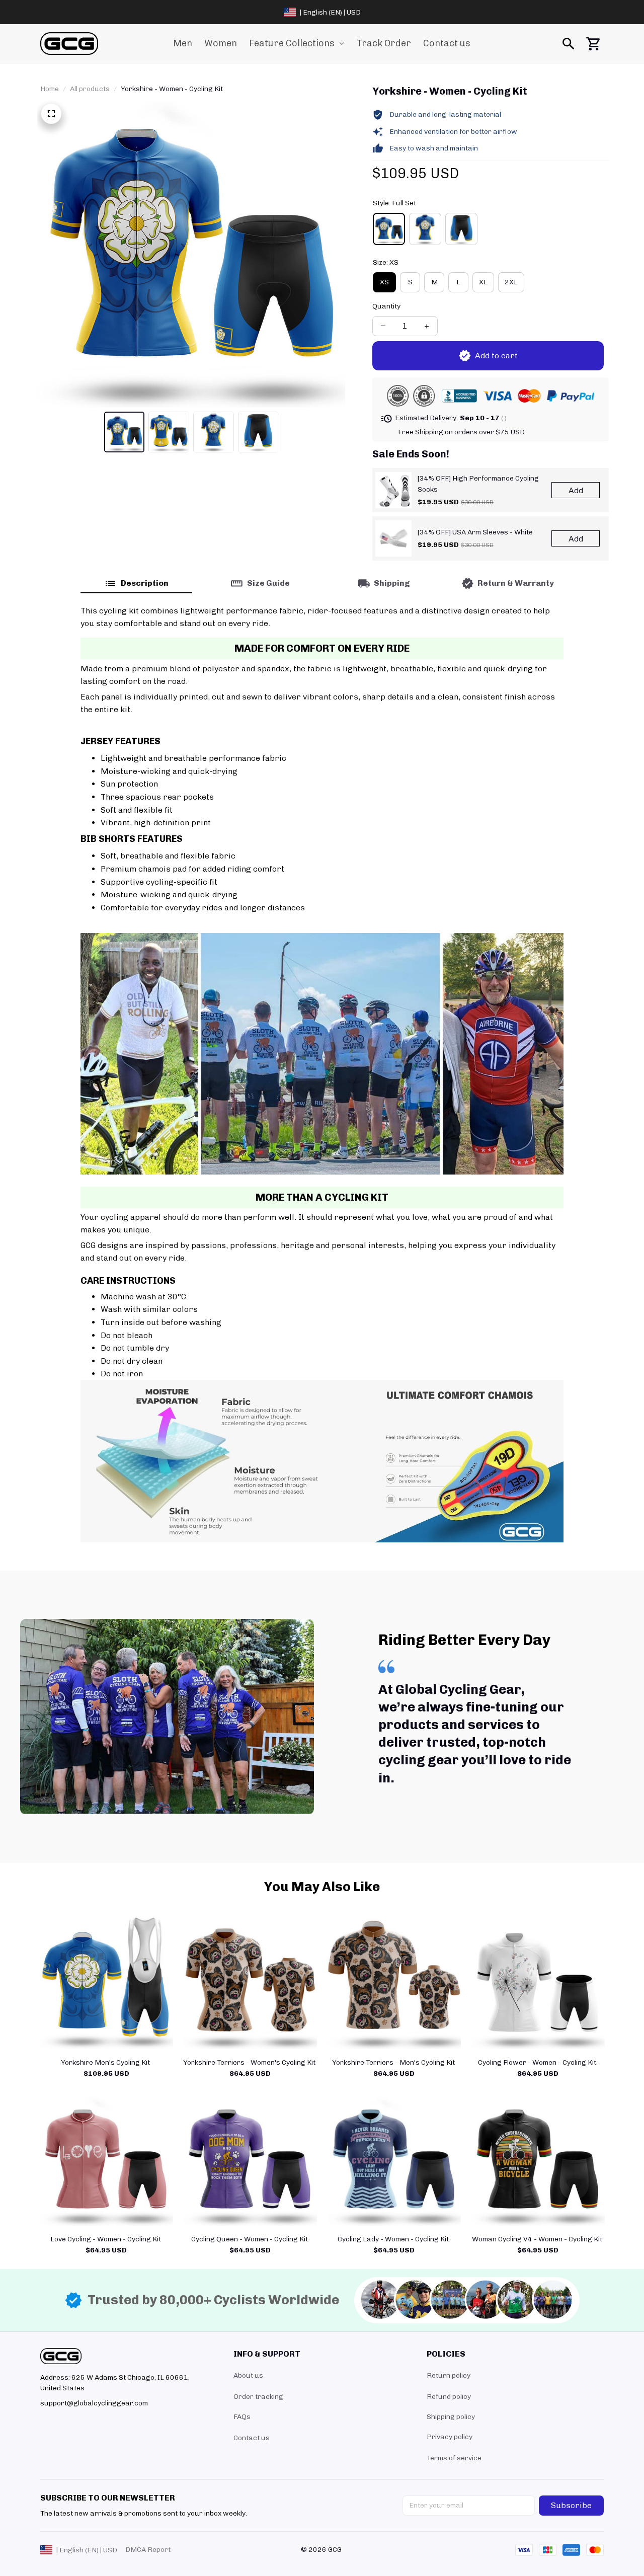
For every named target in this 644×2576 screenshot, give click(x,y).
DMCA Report (148, 2550)
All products (90, 89)
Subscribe (571, 2505)
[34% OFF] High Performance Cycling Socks (478, 484)
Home (50, 89)
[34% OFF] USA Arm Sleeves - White (475, 532)
